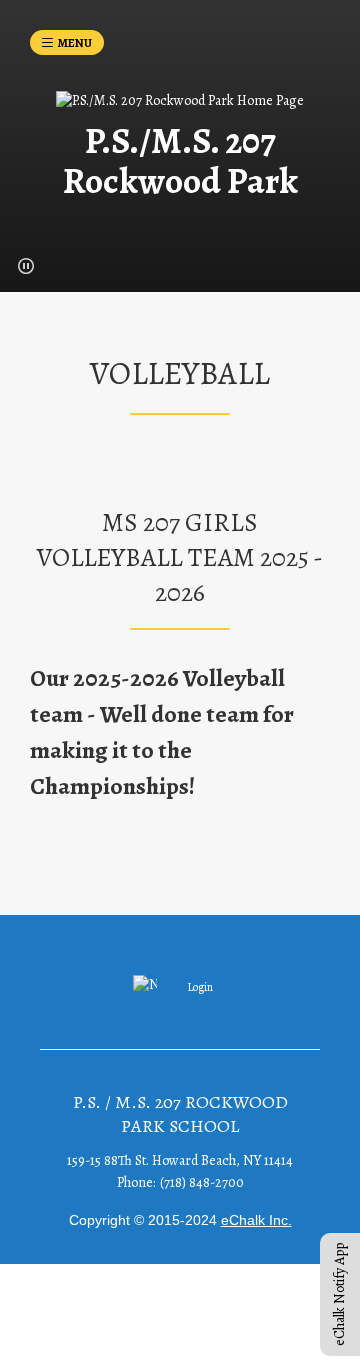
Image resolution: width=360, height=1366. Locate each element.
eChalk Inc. (256, 1220)
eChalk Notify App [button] (339, 1294)
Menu (75, 43)
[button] (26, 266)
